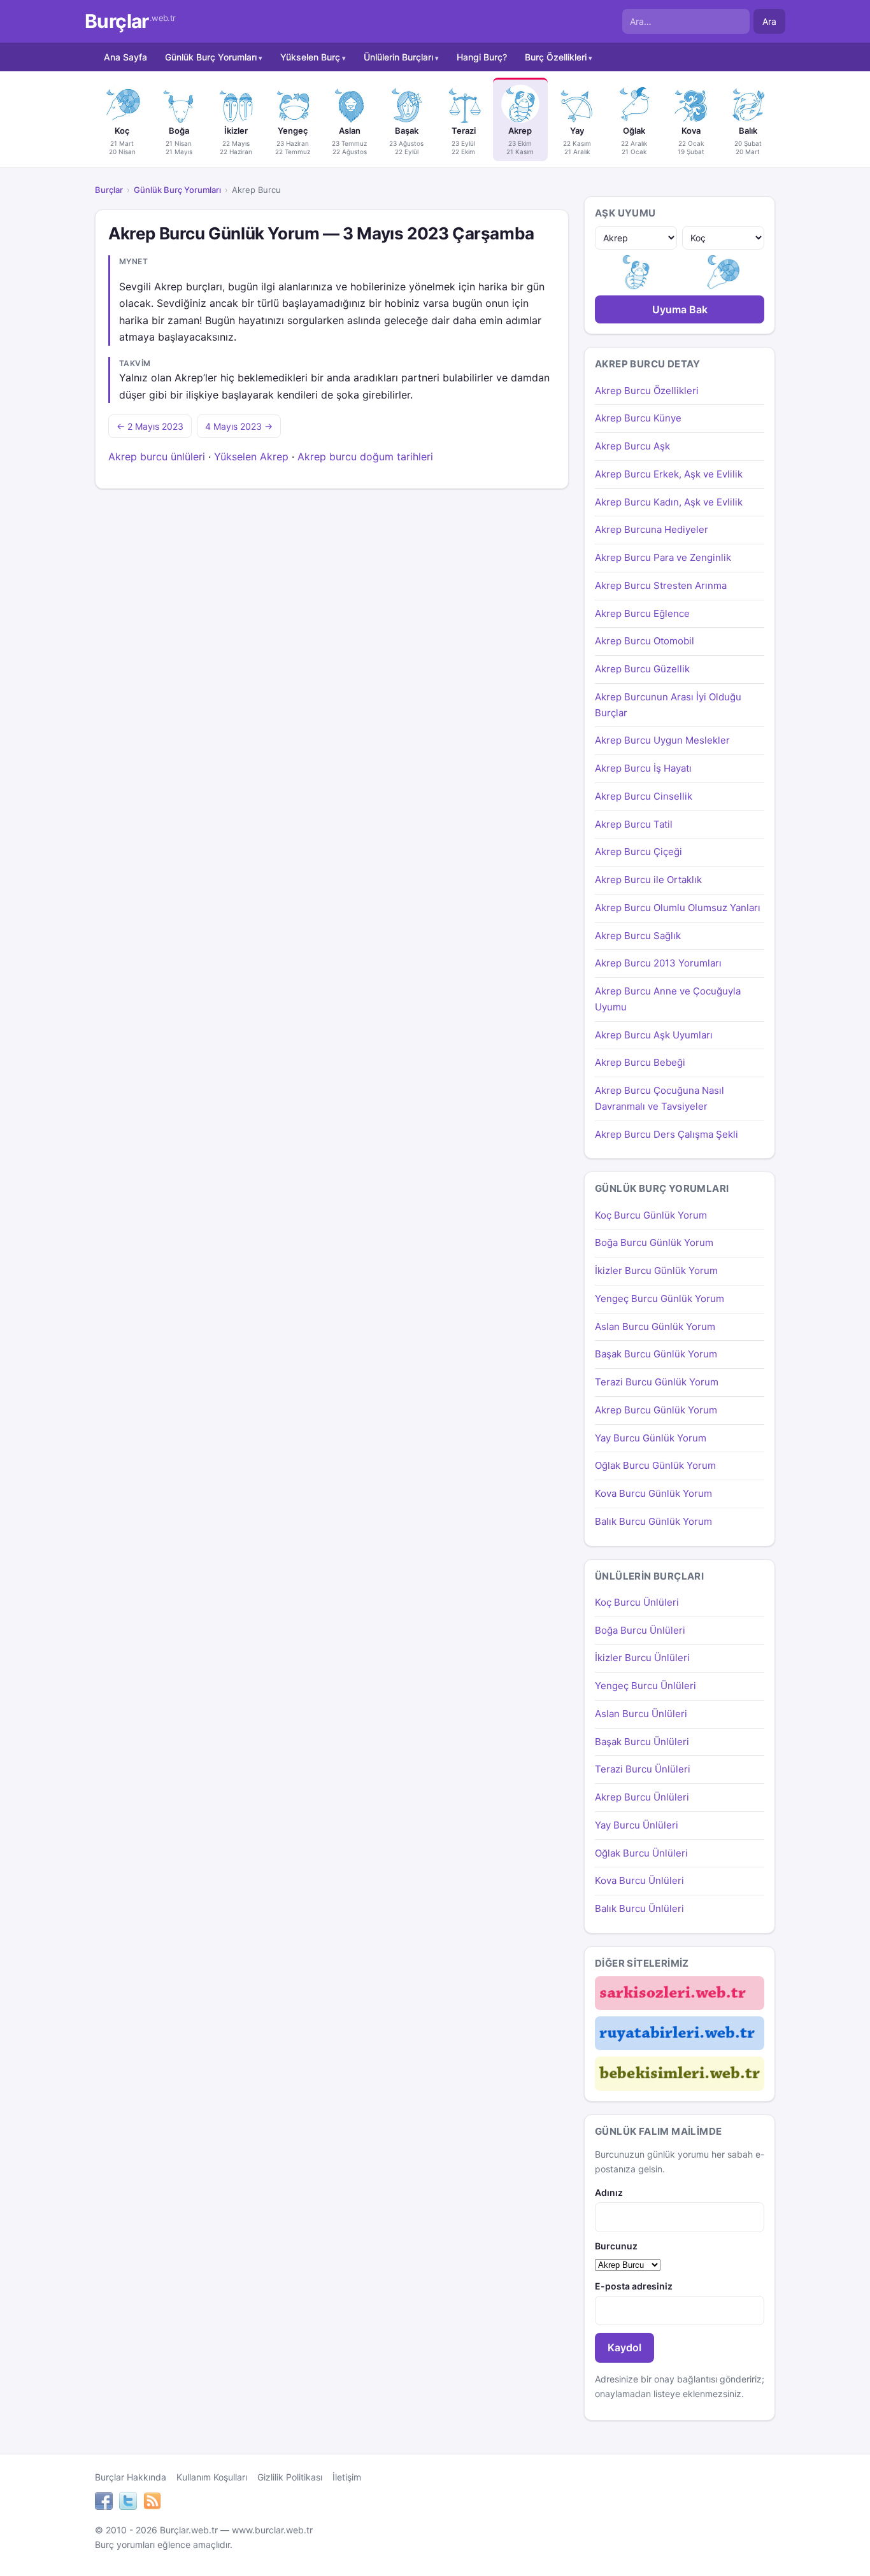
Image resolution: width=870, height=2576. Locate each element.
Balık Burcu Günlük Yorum (653, 1521)
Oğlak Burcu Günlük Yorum (655, 1465)
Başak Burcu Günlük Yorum (656, 1354)
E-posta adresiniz (634, 2286)
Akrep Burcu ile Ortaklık (648, 880)
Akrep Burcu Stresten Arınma (661, 585)
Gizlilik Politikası (290, 2477)
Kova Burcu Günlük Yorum (653, 1493)
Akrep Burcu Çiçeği (638, 852)
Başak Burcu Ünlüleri (642, 1742)
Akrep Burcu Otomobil (645, 641)
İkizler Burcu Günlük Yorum (656, 1270)
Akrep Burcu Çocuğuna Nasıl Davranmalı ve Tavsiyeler (660, 1098)
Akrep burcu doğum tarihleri (365, 456)
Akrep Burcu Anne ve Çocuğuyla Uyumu (668, 999)
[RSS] (152, 2503)
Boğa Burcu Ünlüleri (640, 1630)
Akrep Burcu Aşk (632, 446)
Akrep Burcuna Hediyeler (652, 529)
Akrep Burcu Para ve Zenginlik (663, 557)
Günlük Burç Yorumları (211, 57)
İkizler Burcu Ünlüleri (642, 1658)
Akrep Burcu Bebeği (640, 1062)
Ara (769, 21)
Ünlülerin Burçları (398, 57)
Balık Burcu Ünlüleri (639, 1908)
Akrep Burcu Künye (638, 418)
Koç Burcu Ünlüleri (637, 1602)
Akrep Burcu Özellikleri (647, 391)
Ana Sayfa (125, 57)
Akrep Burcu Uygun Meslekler (662, 740)
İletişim (347, 2477)
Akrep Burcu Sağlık (638, 936)
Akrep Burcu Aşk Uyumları (654, 1035)
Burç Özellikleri (556, 57)
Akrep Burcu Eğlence (642, 613)
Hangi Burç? (482, 57)
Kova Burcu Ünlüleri (639, 1880)
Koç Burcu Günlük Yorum (651, 1215)
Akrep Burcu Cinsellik (644, 796)
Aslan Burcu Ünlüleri (641, 1714)
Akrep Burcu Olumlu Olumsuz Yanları (678, 908)
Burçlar (130, 21)
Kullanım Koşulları (212, 2477)
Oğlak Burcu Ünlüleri (641, 1853)
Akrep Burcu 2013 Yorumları (658, 963)
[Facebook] (104, 2503)
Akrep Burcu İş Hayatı (643, 768)
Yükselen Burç (310, 57)
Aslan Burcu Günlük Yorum (655, 1327)
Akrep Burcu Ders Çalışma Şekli (667, 1134)
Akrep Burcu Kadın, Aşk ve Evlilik (669, 502)
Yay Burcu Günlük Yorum (651, 1438)
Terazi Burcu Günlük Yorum (657, 1382)
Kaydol (624, 2347)
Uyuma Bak (680, 309)
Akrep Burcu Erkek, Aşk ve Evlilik (669, 474)
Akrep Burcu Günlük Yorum (656, 1410)
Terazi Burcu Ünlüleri (643, 1769)
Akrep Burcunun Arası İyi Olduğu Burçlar (668, 705)
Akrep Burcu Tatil (634, 824)
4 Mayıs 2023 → (239, 426)
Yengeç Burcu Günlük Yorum (660, 1299)
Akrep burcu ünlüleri (157, 456)
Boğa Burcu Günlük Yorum (654, 1242)
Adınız (609, 2192)
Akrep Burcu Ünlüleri (642, 1797)
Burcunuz (616, 2246)
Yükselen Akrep (251, 456)
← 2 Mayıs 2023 (150, 426)
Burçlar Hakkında (131, 2477)
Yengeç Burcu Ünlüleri (645, 1686)
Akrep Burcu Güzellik (642, 669)
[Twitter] (128, 2503)
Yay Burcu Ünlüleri (637, 1825)
